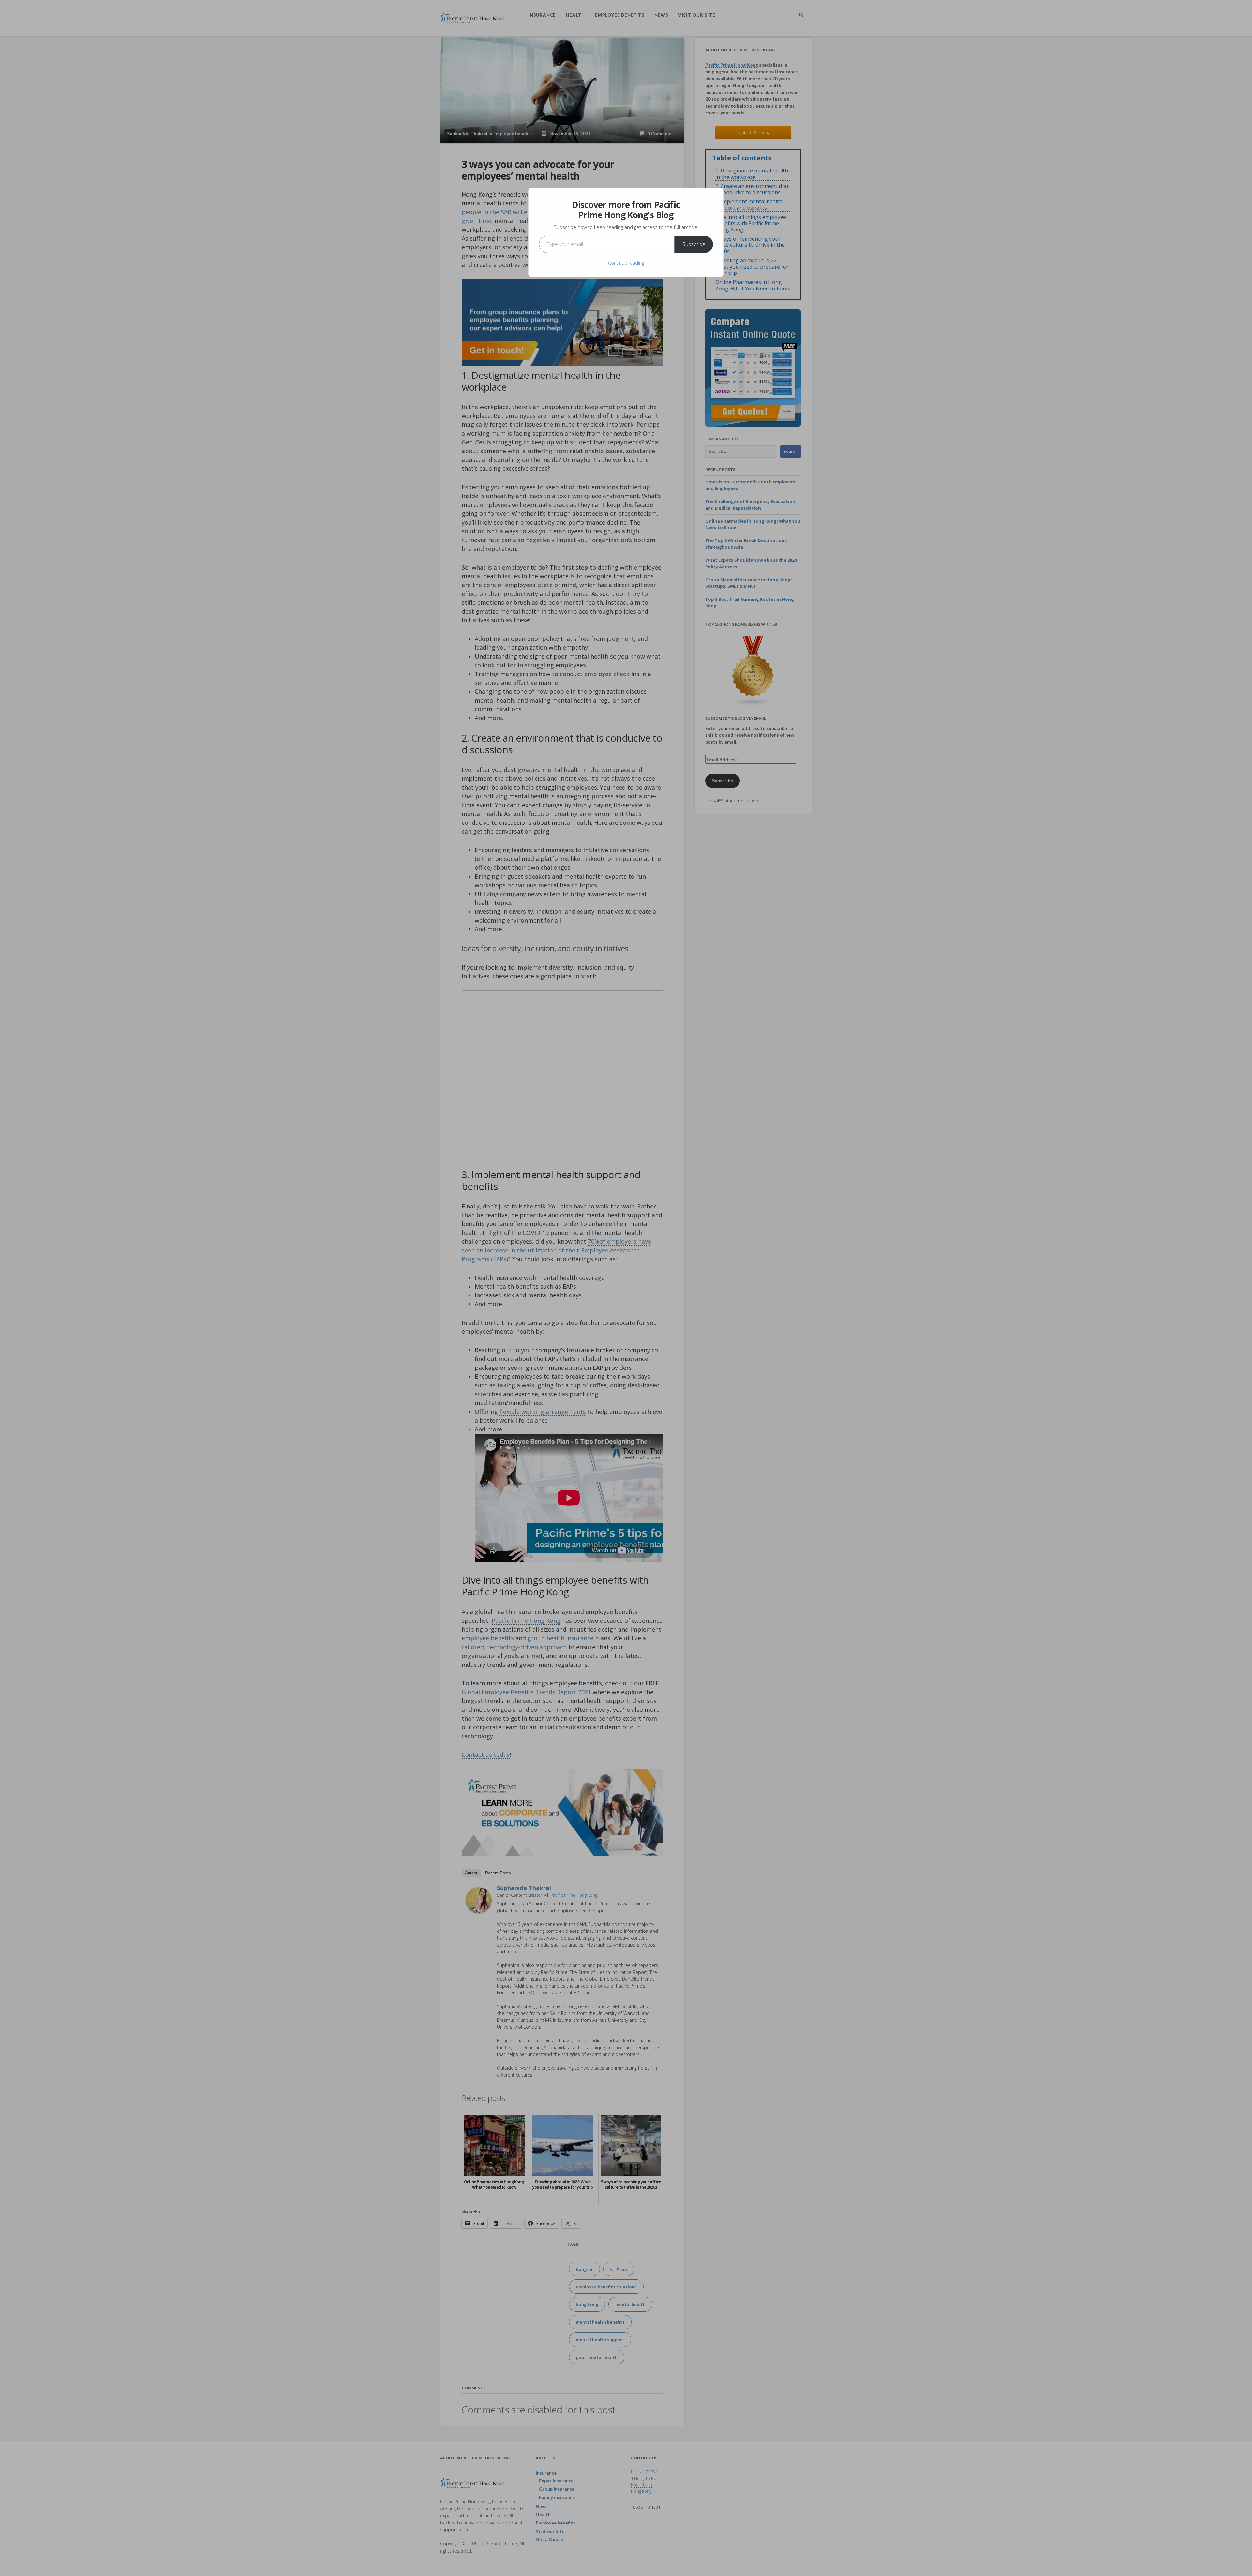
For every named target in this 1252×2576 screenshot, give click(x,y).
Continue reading (626, 263)
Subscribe (694, 244)
